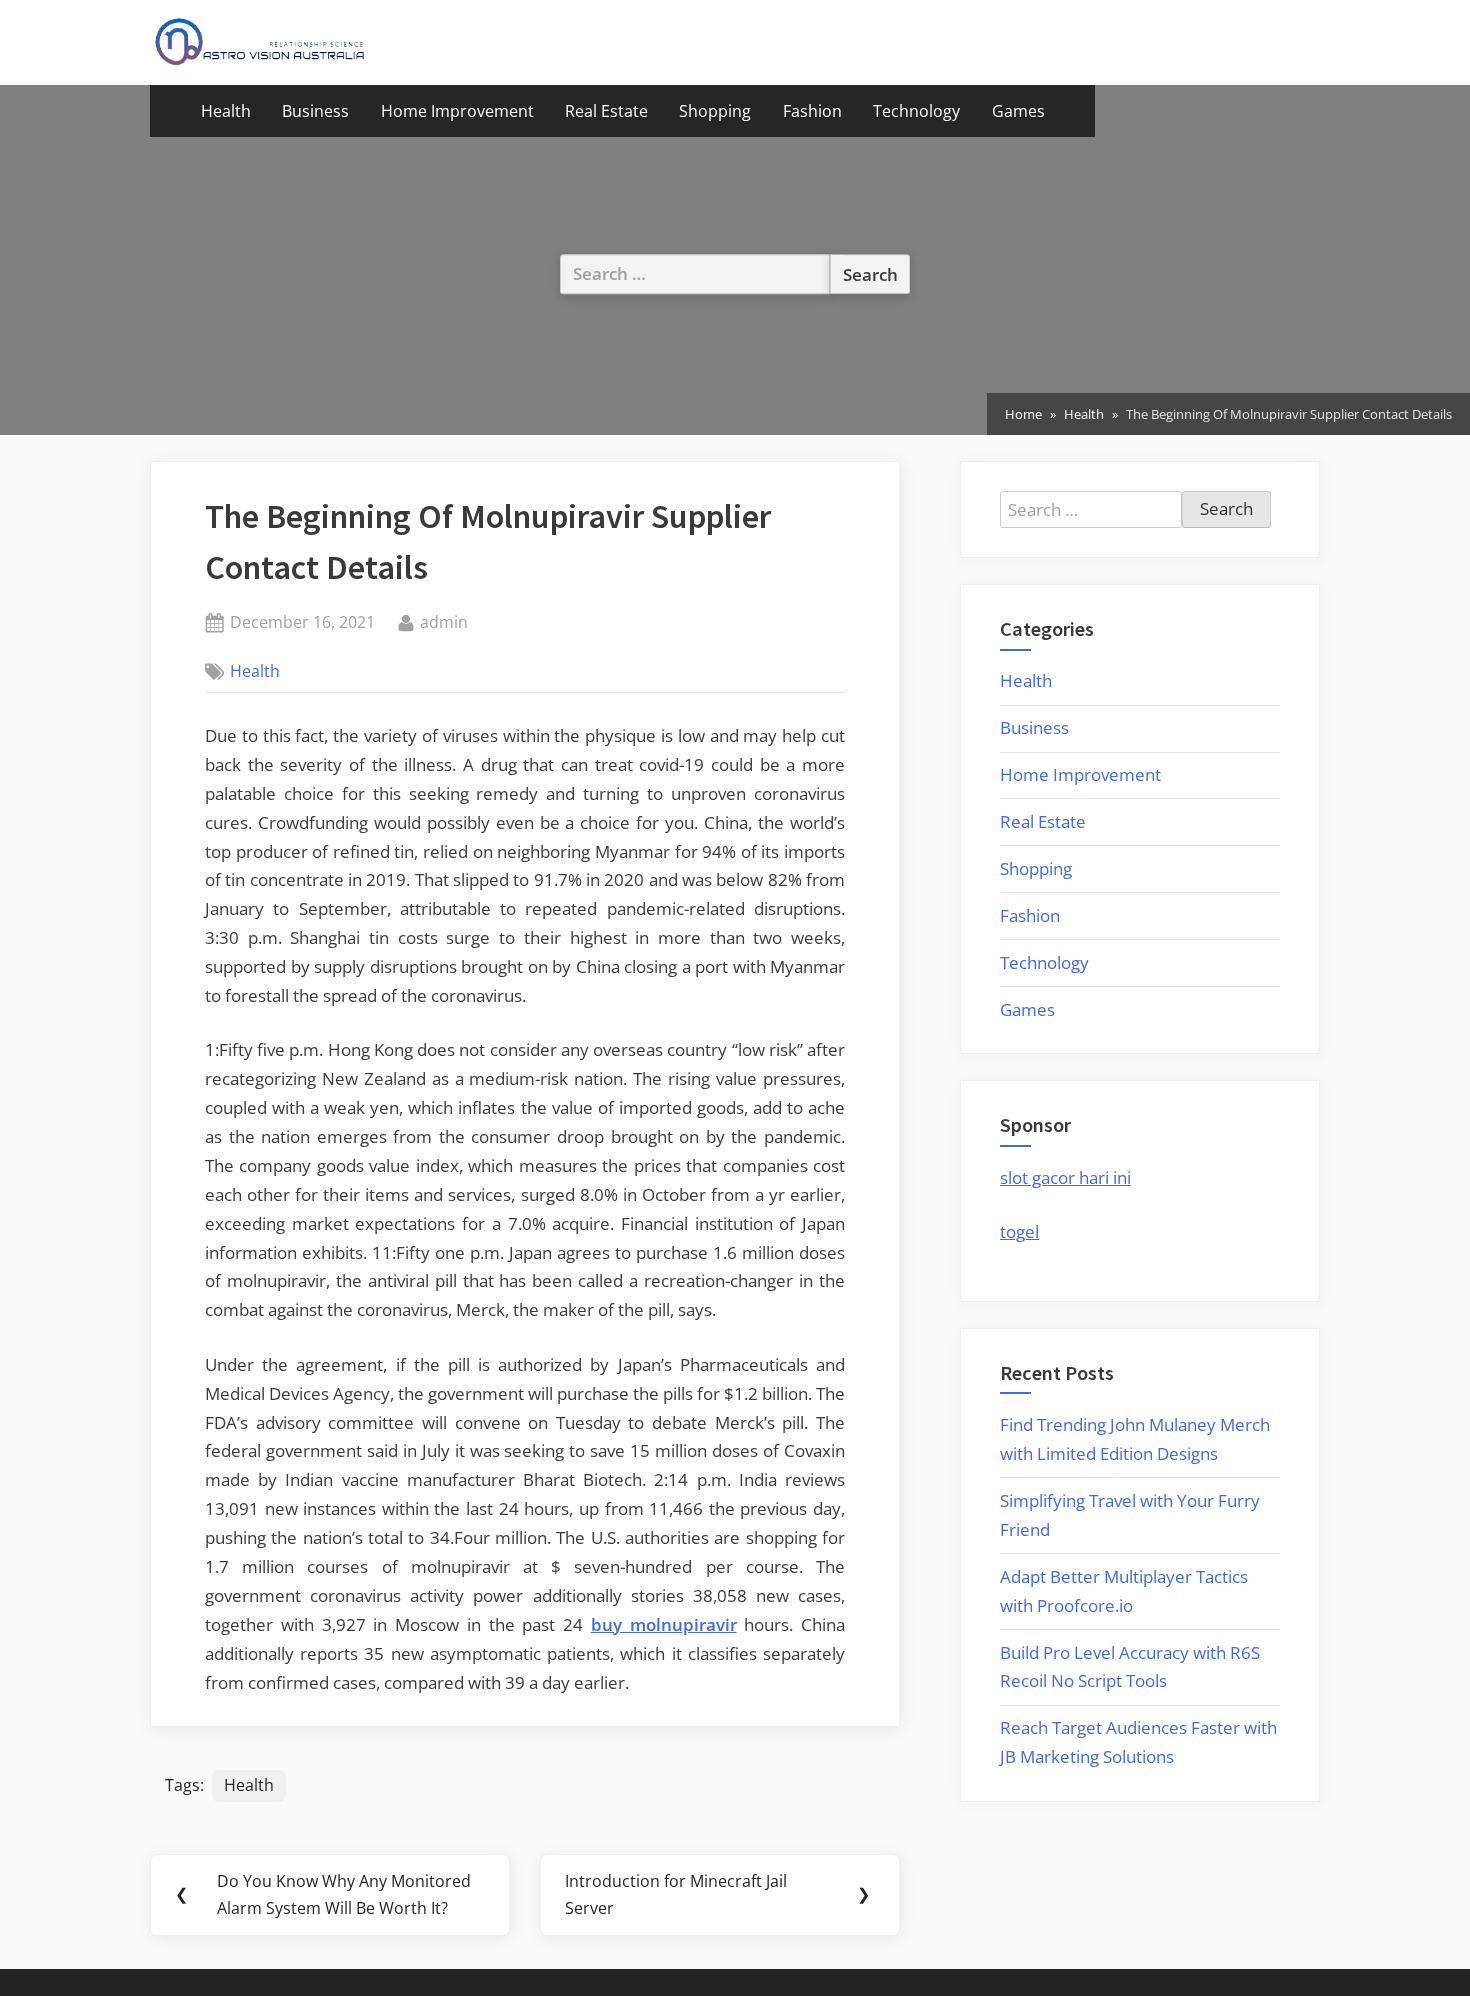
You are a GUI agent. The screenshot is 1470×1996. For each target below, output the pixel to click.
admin (444, 621)
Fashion (812, 111)
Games (1018, 111)
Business (315, 111)
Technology (916, 111)
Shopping (715, 111)
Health (226, 111)
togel (1019, 1231)
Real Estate (606, 111)
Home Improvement (457, 111)
